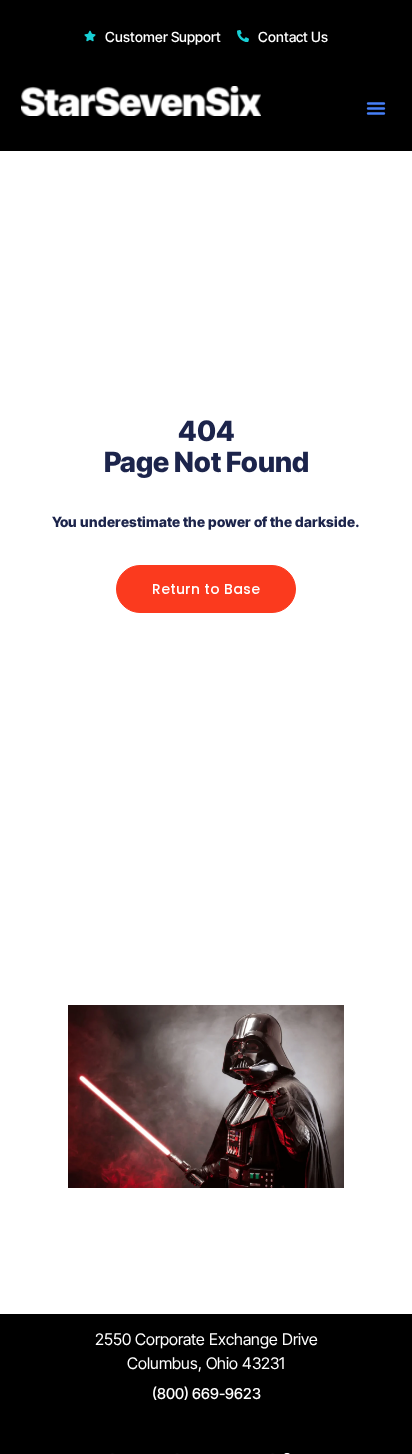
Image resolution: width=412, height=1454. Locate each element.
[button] (376, 108)
